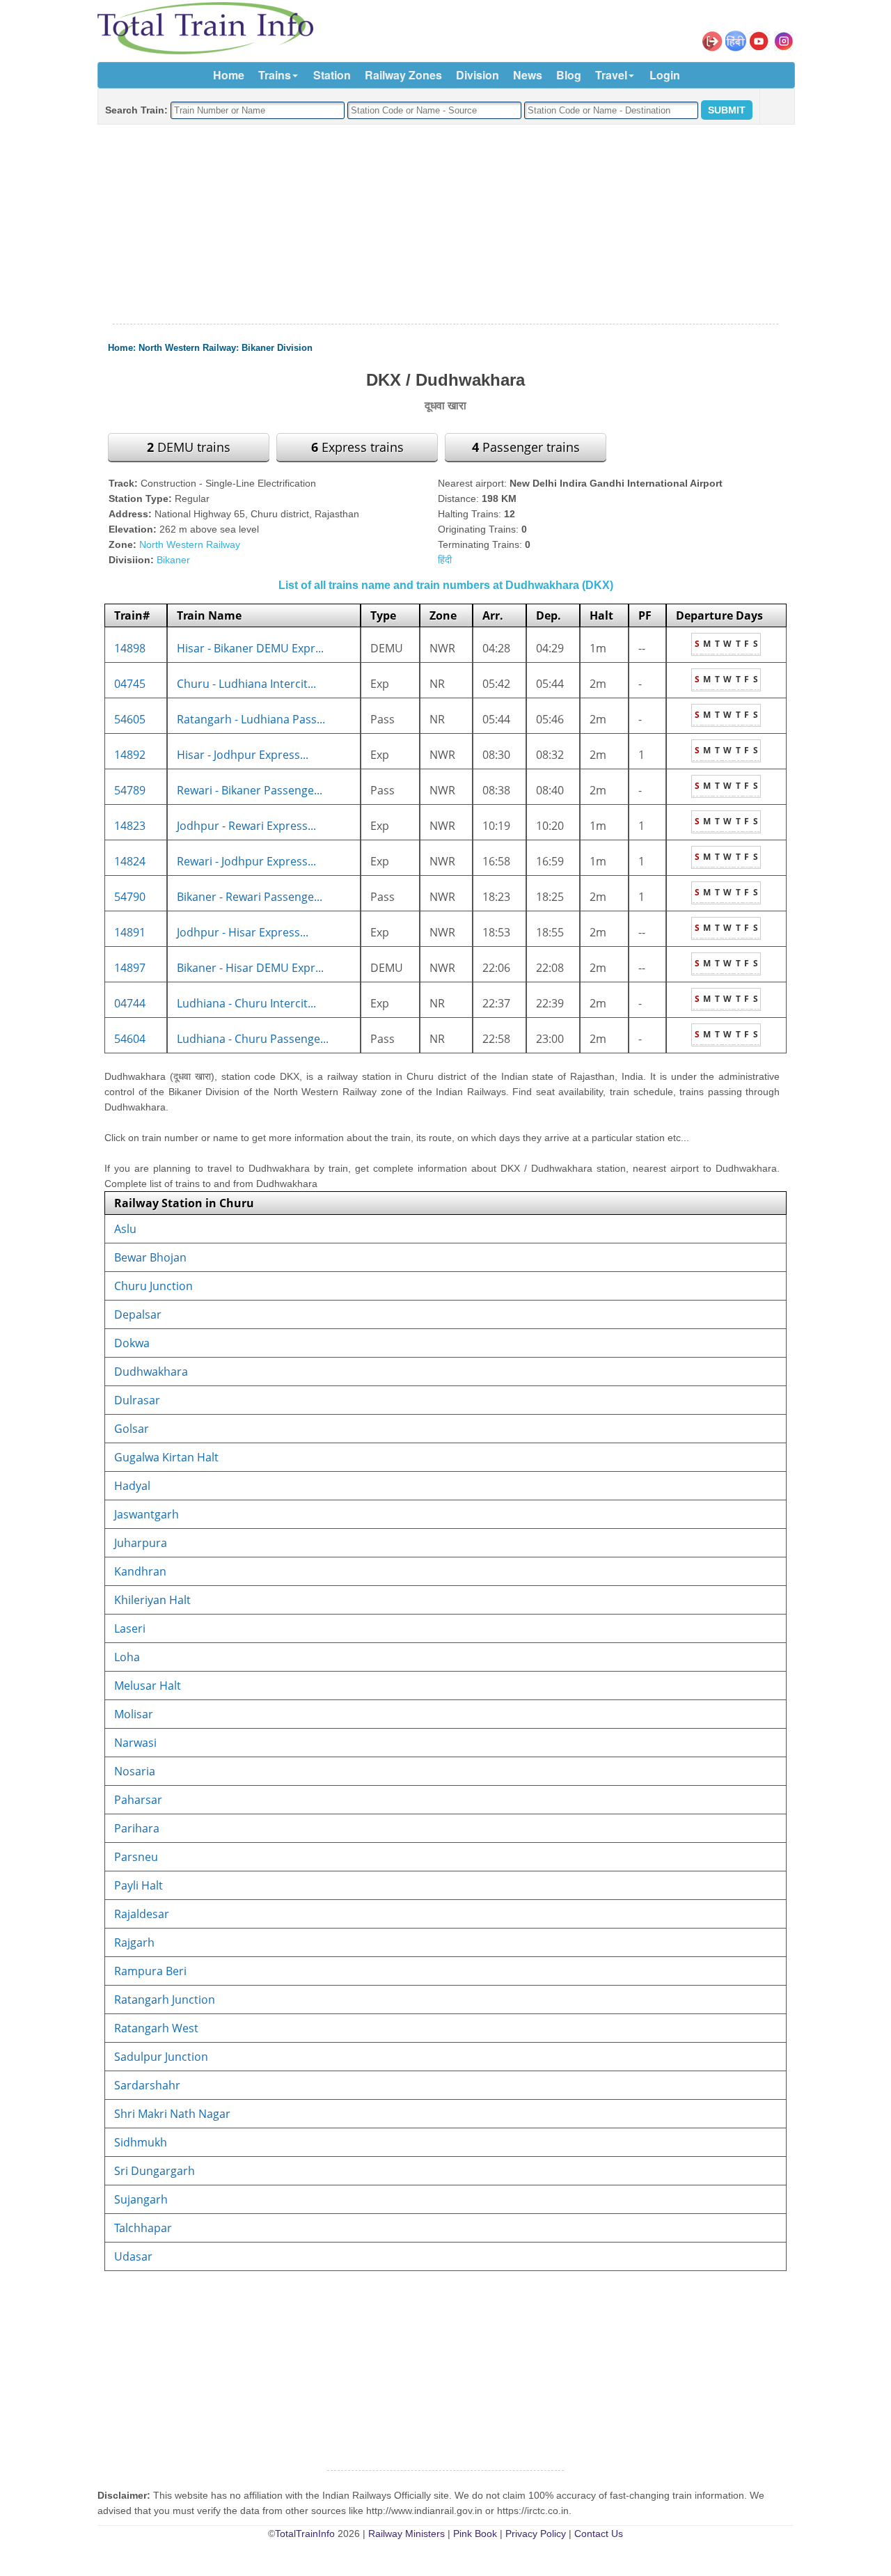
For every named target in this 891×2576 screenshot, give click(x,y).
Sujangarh (141, 2199)
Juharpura (141, 1543)
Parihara (137, 1828)
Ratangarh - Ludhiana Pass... (251, 719)
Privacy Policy (536, 2534)
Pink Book (475, 2534)
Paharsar (138, 1800)
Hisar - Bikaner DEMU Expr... (250, 648)
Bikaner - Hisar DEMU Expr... (250, 968)
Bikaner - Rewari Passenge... (250, 897)
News (528, 75)
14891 (130, 932)
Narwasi (135, 1743)
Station (332, 75)
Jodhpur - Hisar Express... (243, 932)
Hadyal (132, 1486)
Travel (611, 75)
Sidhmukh (141, 2142)
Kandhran (140, 1571)
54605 (130, 719)
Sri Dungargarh (155, 2171)
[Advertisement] (445, 225)
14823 (130, 826)
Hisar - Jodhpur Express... (243, 755)
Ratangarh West (156, 2028)
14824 (130, 861)
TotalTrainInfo (305, 2534)
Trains (275, 75)
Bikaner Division (277, 348)
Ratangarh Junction (165, 2000)
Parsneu (136, 1857)
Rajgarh (134, 1942)
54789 (130, 790)
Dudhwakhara (151, 1372)
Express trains (357, 447)
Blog (569, 75)
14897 (130, 968)
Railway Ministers (407, 2534)
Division (478, 75)
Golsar (132, 1429)
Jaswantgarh (147, 1514)
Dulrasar (137, 1400)
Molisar (134, 1714)
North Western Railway (187, 348)
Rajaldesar (142, 1914)
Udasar (133, 2256)
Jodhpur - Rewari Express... (246, 826)
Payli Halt (139, 1885)
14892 (130, 755)
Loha (127, 1657)
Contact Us (599, 2534)
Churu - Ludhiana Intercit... (246, 684)
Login (665, 75)
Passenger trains (526, 447)
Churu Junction (153, 1286)
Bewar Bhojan (150, 1257)
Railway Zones (403, 75)
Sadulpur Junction (161, 2057)
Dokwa (132, 1343)
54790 (130, 897)
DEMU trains (189, 447)
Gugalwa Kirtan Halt (166, 1457)
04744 (130, 1003)
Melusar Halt (148, 1686)
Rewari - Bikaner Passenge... (250, 790)
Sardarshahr (147, 2085)
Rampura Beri (150, 1971)
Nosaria (135, 1771)
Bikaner (173, 560)
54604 (130, 1039)
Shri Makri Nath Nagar (172, 2114)
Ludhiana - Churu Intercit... (246, 1003)
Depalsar (138, 1314)
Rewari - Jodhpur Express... (246, 861)
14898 (130, 648)
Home (229, 75)
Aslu (125, 1229)
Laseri (130, 1628)
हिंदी (445, 560)
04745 (130, 684)
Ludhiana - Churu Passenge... (253, 1039)
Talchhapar (143, 2228)
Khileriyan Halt (152, 1600)
